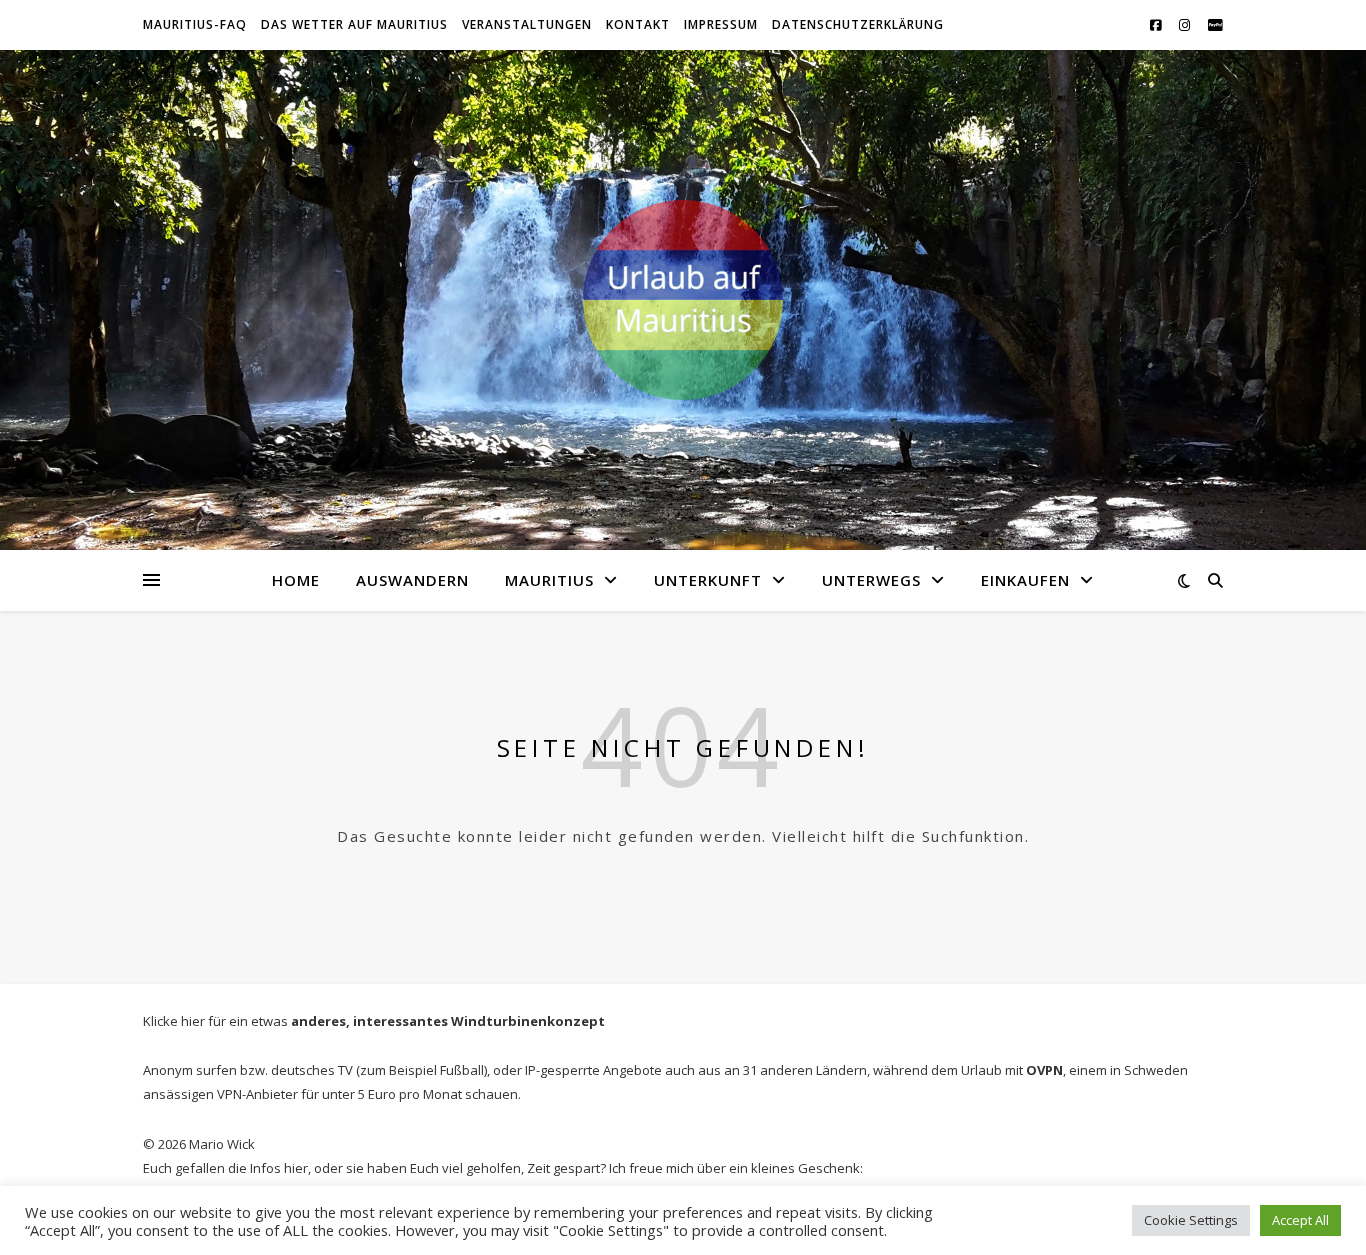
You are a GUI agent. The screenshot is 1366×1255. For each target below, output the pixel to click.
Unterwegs (871, 580)
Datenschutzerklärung (858, 24)
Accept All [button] (1300, 1220)
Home (296, 580)
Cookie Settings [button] (1191, 1220)
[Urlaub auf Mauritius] (683, 300)
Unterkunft (708, 580)
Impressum (721, 24)
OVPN (1044, 1070)
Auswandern (412, 580)
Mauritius (549, 580)
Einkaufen (1025, 580)
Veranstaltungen (527, 24)
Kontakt (638, 24)
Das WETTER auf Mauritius (354, 24)
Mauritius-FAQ (195, 24)
